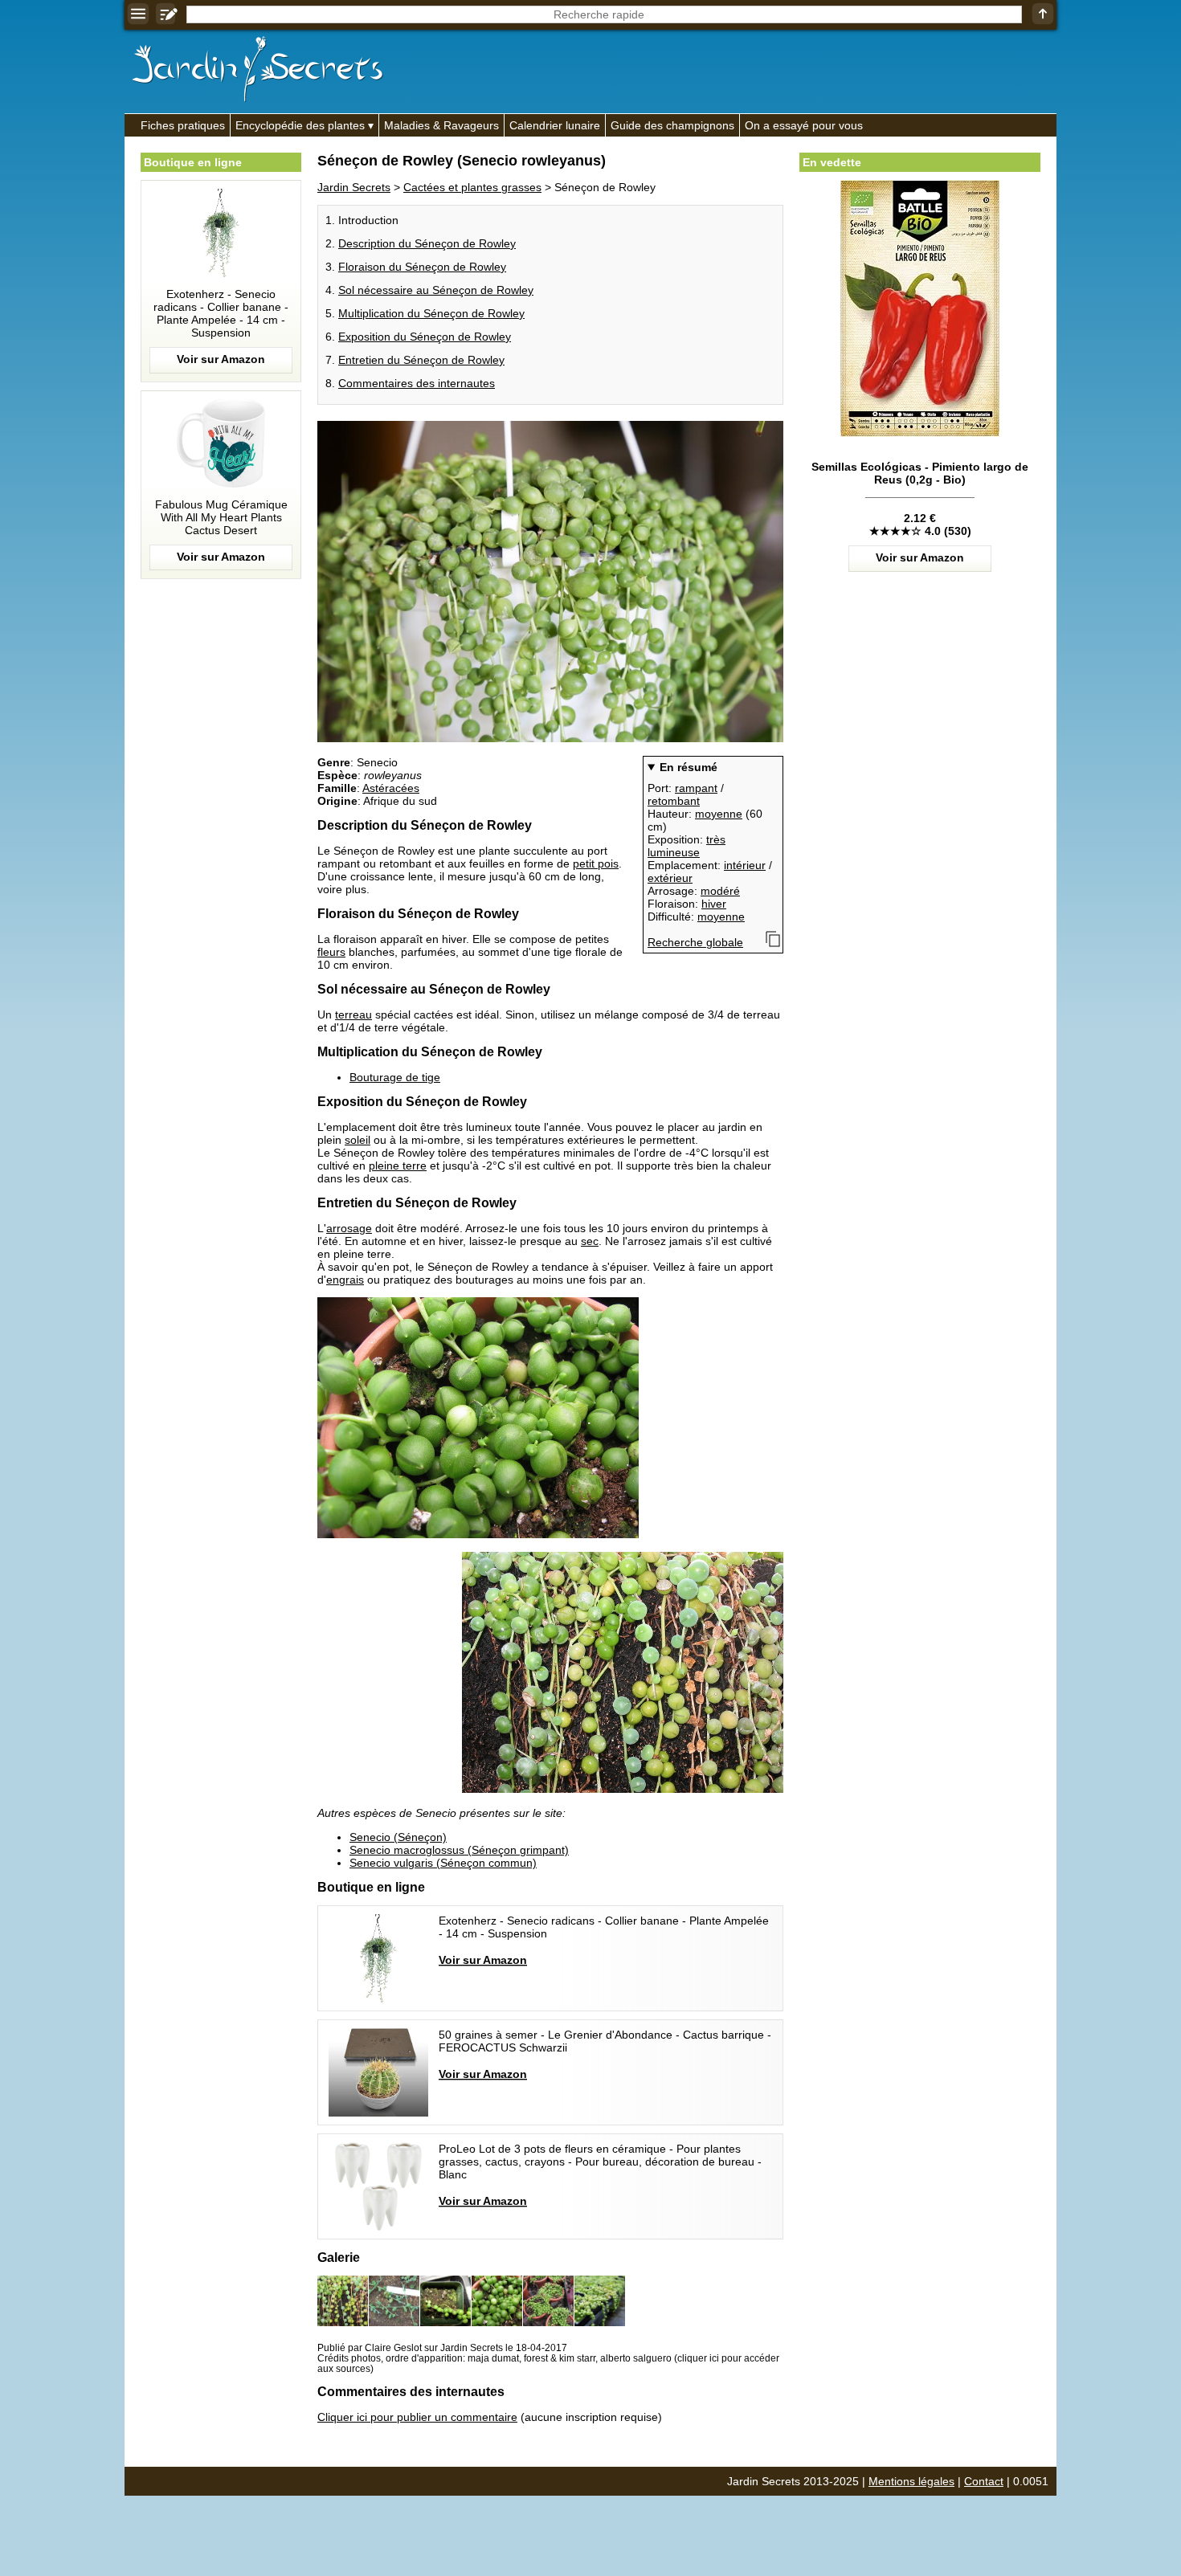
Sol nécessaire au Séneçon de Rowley (436, 290)
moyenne (719, 814)
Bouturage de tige (395, 1077)
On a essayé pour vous (804, 125)
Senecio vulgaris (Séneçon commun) (443, 1863)
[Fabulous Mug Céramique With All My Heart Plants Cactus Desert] (221, 485)
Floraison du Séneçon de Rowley (422, 267)
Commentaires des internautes (417, 383)
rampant (696, 788)
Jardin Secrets (354, 187)
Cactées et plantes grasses (472, 187)
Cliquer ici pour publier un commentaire (417, 2417)
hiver (714, 904)
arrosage (349, 1228)
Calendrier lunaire (555, 125)
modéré (720, 891)
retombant (674, 801)
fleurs (331, 952)
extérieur (670, 878)
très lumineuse (687, 846)
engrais (345, 1280)
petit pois (596, 863)
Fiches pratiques (183, 125)
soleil (358, 1140)
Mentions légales (911, 2481)
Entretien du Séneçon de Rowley (421, 360)
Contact (984, 2481)
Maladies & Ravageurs (441, 125)
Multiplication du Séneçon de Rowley (431, 313)
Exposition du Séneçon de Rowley (425, 337)
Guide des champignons (672, 125)
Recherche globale (695, 942)
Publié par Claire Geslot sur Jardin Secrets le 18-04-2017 (442, 2347)
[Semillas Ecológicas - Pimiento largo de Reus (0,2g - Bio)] (920, 503)
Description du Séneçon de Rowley (427, 243)
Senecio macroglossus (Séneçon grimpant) (459, 1850)
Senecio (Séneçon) (398, 1837)
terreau (353, 1014)
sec (590, 1241)
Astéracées (391, 788)
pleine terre (398, 1166)
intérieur (745, 865)
